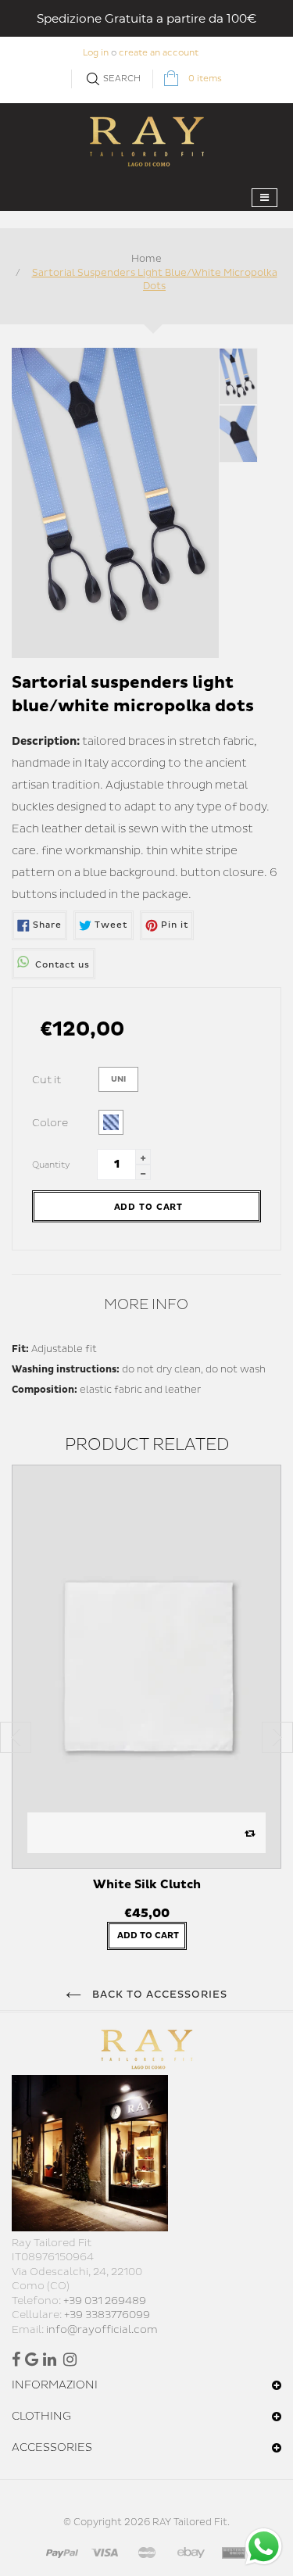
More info (146, 1305)
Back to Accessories (159, 1995)
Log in (96, 53)
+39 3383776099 (107, 2315)
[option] (146, 1715)
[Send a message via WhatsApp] (264, 2547)
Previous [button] (16, 1737)
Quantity (51, 1165)
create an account (159, 53)
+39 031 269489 (105, 2301)
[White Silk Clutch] (146, 1666)
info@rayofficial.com (102, 2330)
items (205, 79)
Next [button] (277, 1737)
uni (118, 1079)
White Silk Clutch (147, 1885)
